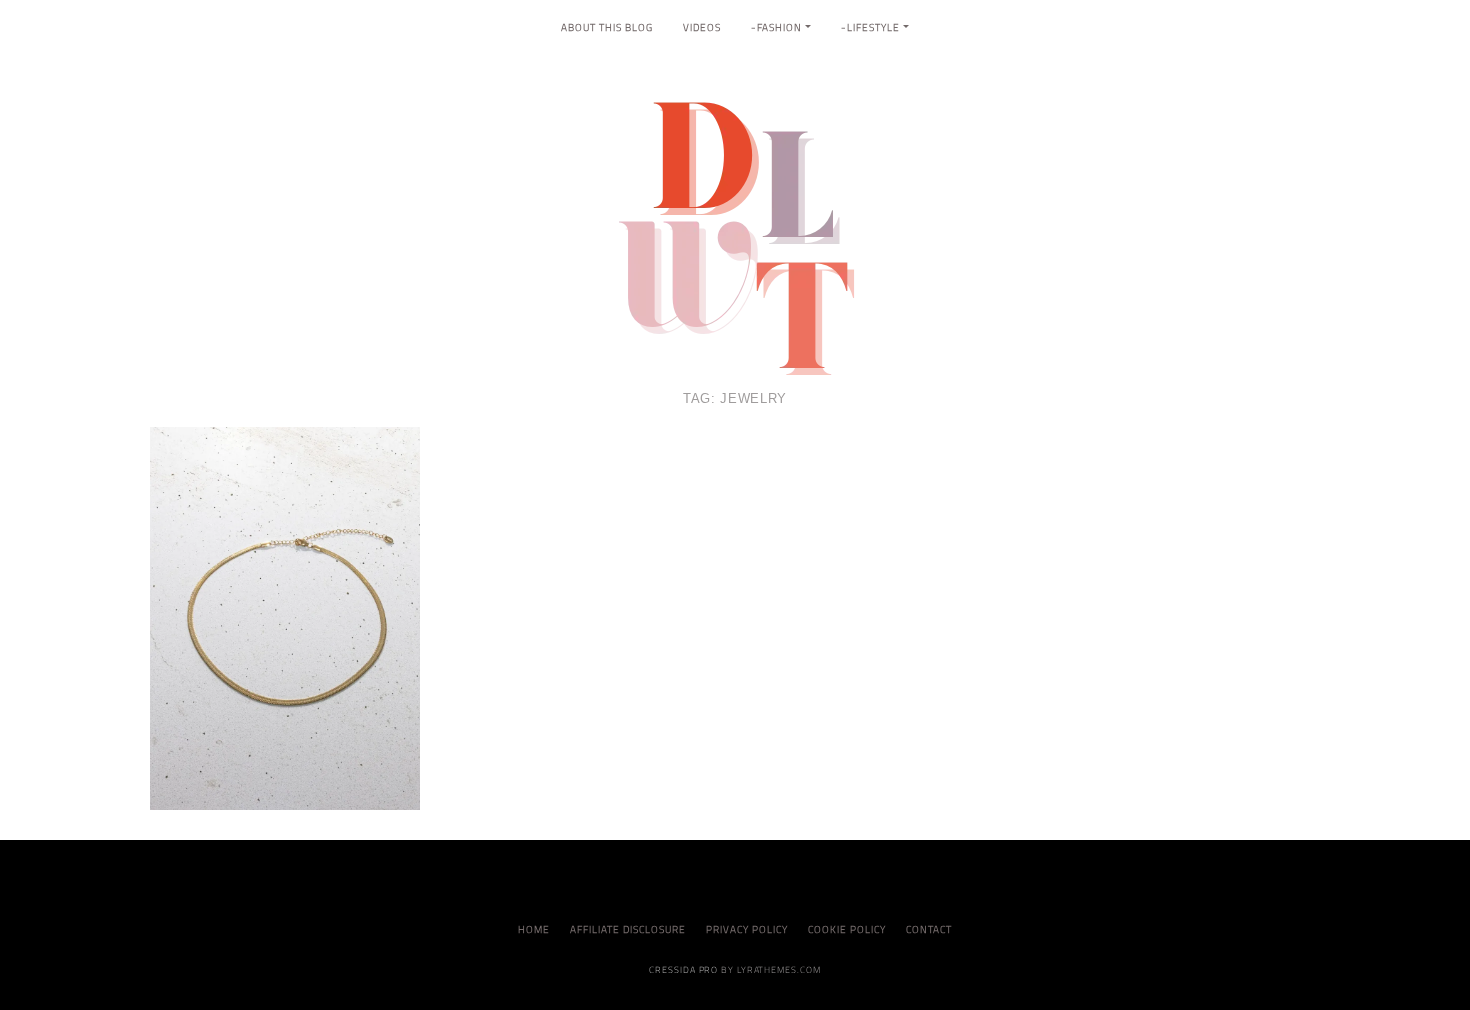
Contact (929, 929)
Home (534, 929)
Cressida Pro (683, 969)
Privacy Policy (747, 929)
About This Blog (607, 27)
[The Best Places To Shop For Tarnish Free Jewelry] (285, 617)
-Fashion (776, 27)
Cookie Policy (847, 929)
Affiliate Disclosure (628, 929)
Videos (702, 27)
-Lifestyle (870, 27)
